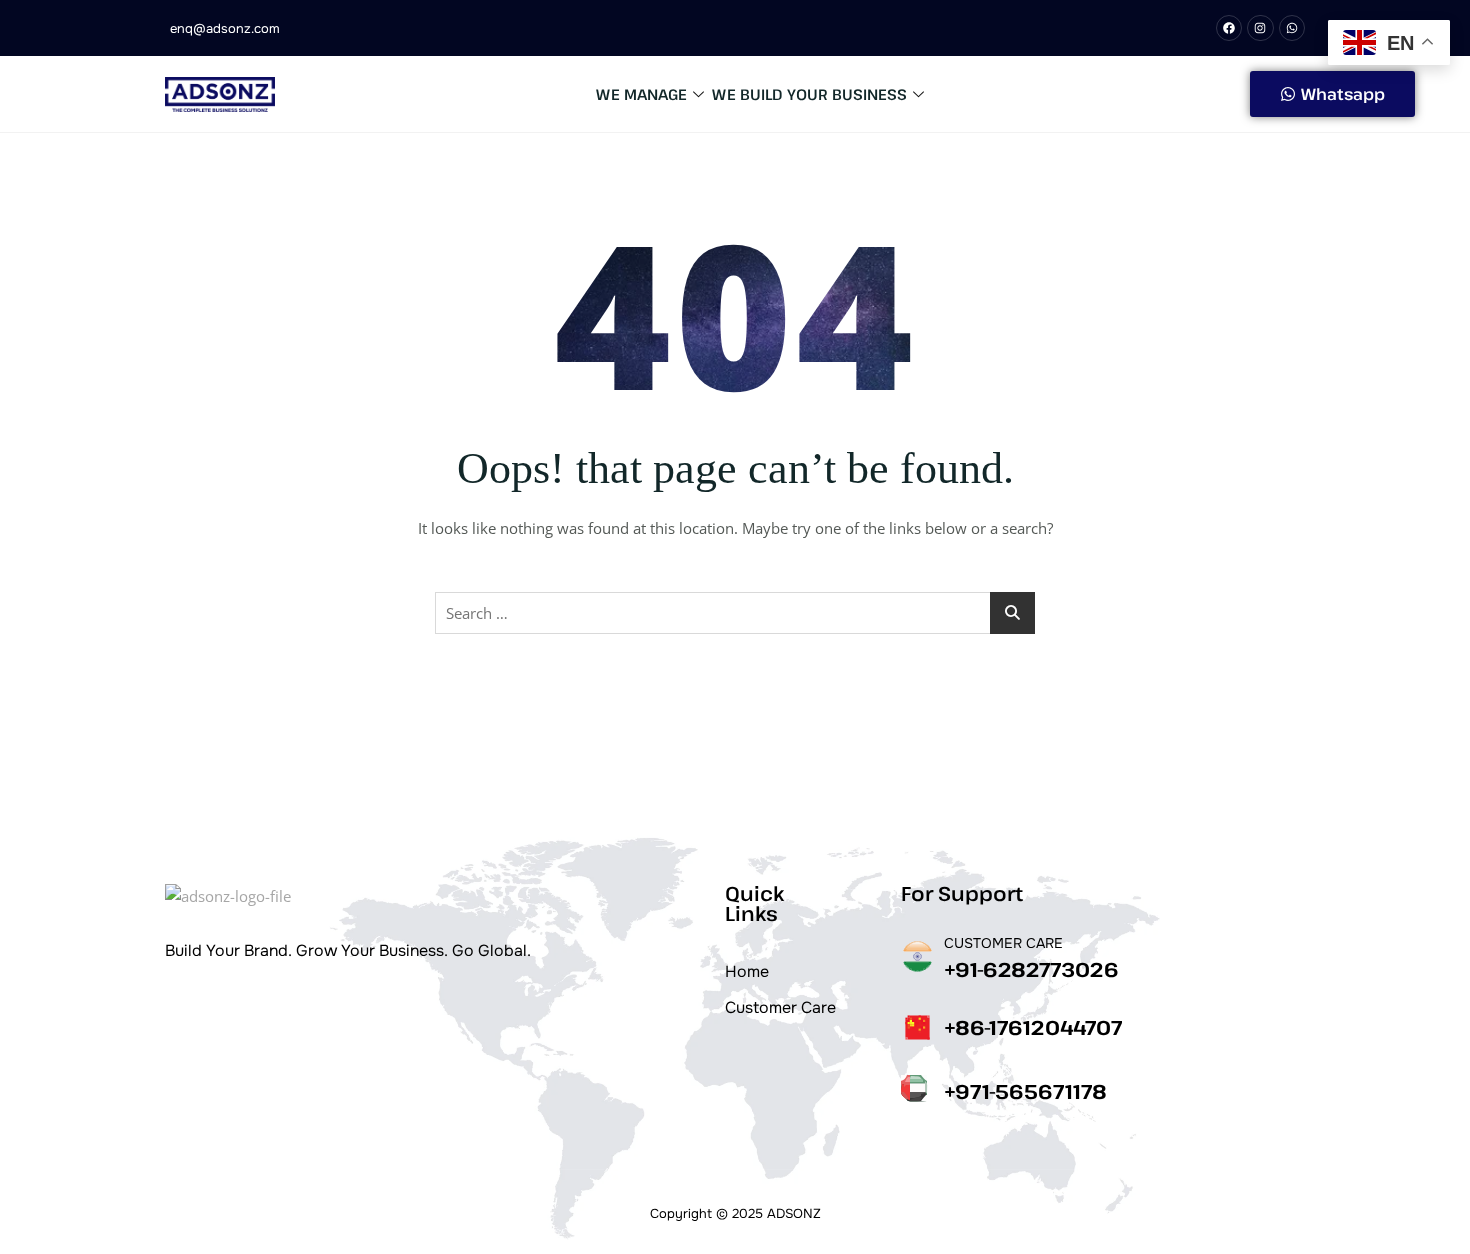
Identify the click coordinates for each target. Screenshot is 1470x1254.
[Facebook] (1229, 28)
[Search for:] (735, 613)
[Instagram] (1260, 28)
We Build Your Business (809, 94)
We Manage (641, 94)
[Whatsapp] (1292, 28)
